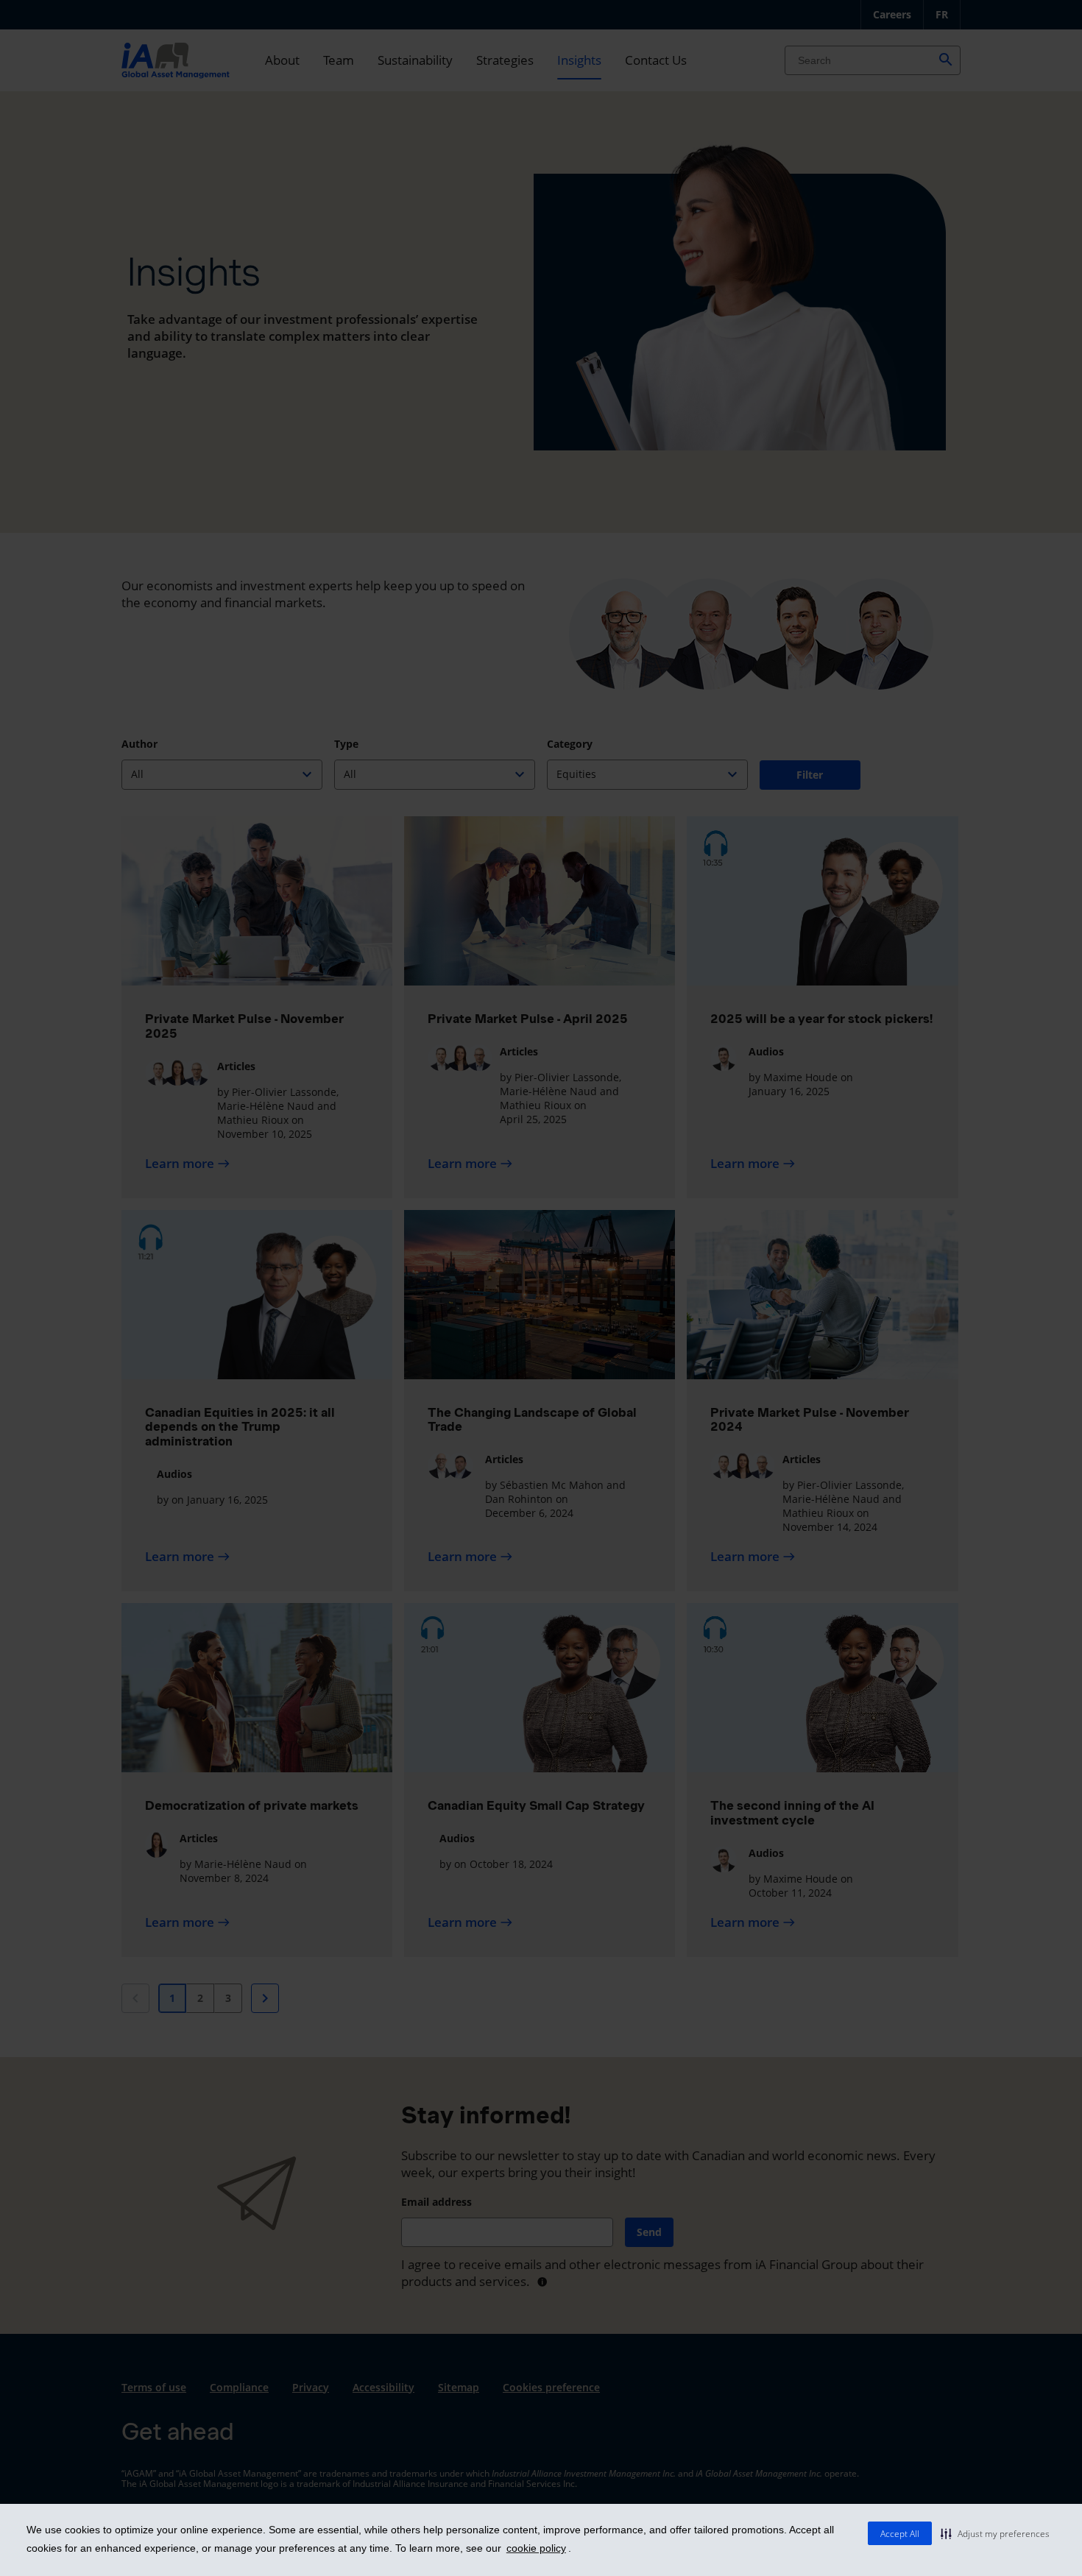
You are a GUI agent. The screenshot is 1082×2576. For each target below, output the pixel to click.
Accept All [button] (900, 2534)
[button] (995, 2533)
